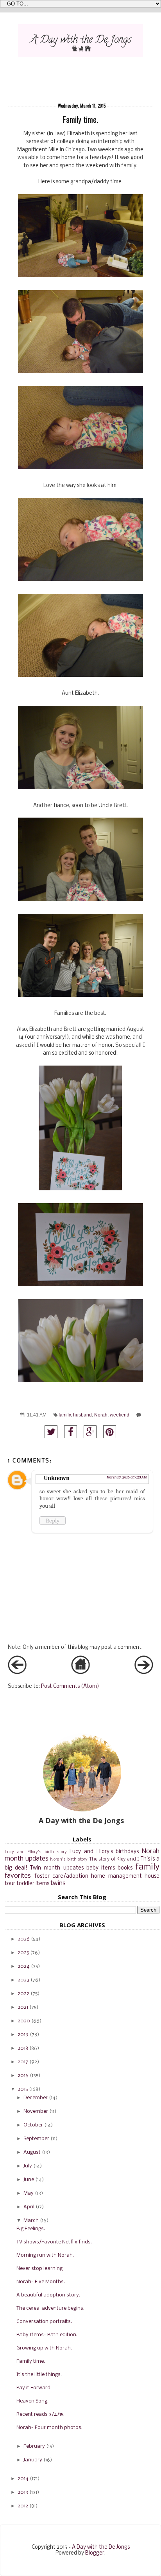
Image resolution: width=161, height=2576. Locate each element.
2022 (23, 1994)
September (36, 2139)
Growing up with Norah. (44, 2348)
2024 (24, 1966)
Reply (53, 1521)
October (33, 2125)
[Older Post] (144, 1673)
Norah (101, 1415)
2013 (23, 2492)
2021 (23, 2007)
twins (58, 1883)
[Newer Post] (17, 1673)
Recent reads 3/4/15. (40, 2414)
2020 (24, 2021)
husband (82, 1415)
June (29, 2180)
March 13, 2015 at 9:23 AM (127, 1477)
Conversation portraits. (44, 2322)
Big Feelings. (31, 2229)
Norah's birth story (69, 1859)
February (34, 2446)
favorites (18, 1876)
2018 (23, 2048)
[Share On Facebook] (71, 1432)
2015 (23, 2089)
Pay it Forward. (34, 2388)
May (29, 2193)
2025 (23, 1953)
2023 (23, 1980)
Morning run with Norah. (45, 2255)
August (32, 2152)
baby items (101, 1868)
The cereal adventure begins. (50, 2308)
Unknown (57, 1478)
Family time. (31, 2361)
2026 (24, 1939)
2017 (23, 2062)
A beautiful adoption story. (48, 2295)
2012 (23, 2506)
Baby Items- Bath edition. (47, 2335)
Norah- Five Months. (41, 2282)
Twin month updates (57, 1868)
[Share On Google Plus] (90, 1432)
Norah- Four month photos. (49, 2428)
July (28, 2166)
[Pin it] (110, 1432)
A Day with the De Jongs (101, 2547)
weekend (120, 1415)
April (29, 2207)
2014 (23, 2479)
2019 (23, 2035)
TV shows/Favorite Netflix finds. (54, 2242)
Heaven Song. (32, 2401)
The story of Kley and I (114, 1859)
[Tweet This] (51, 1432)
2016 (23, 2076)
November (36, 2111)
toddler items (33, 1884)
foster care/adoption (61, 1876)
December (36, 2098)
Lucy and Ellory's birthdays (104, 1852)
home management (116, 1876)
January (33, 2460)
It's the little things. (39, 2375)
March (31, 2221)
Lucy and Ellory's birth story (36, 1852)
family (65, 1415)
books (125, 1868)
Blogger (95, 2553)
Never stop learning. (40, 2269)
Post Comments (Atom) (70, 1686)
